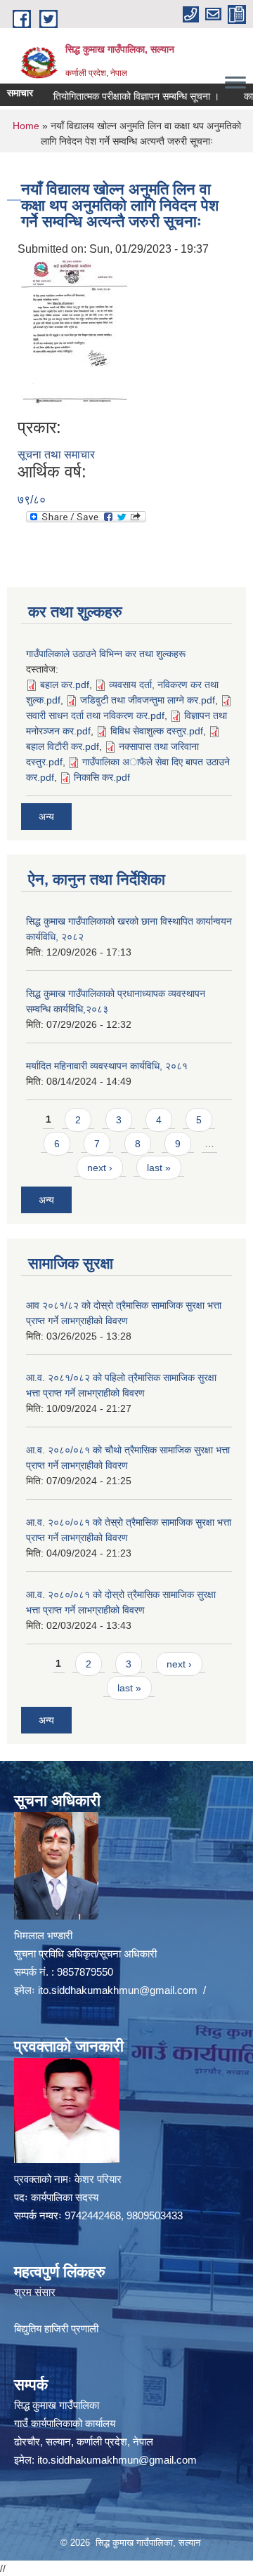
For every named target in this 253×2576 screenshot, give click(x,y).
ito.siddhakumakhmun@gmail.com (118, 1990)
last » (159, 1168)
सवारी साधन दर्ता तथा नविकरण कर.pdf (95, 715)
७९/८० (32, 500)
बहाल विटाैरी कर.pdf (63, 746)
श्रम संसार (35, 2292)
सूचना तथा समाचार (56, 455)
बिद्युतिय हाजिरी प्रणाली (56, 2329)
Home (26, 126)
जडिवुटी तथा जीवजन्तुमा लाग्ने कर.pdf (148, 700)
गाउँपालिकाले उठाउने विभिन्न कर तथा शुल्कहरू (106, 654)
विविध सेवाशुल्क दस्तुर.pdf (157, 731)
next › (100, 1168)
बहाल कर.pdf (65, 685)
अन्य (46, 817)
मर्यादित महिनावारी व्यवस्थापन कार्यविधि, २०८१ (107, 1066)
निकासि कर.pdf (102, 777)
